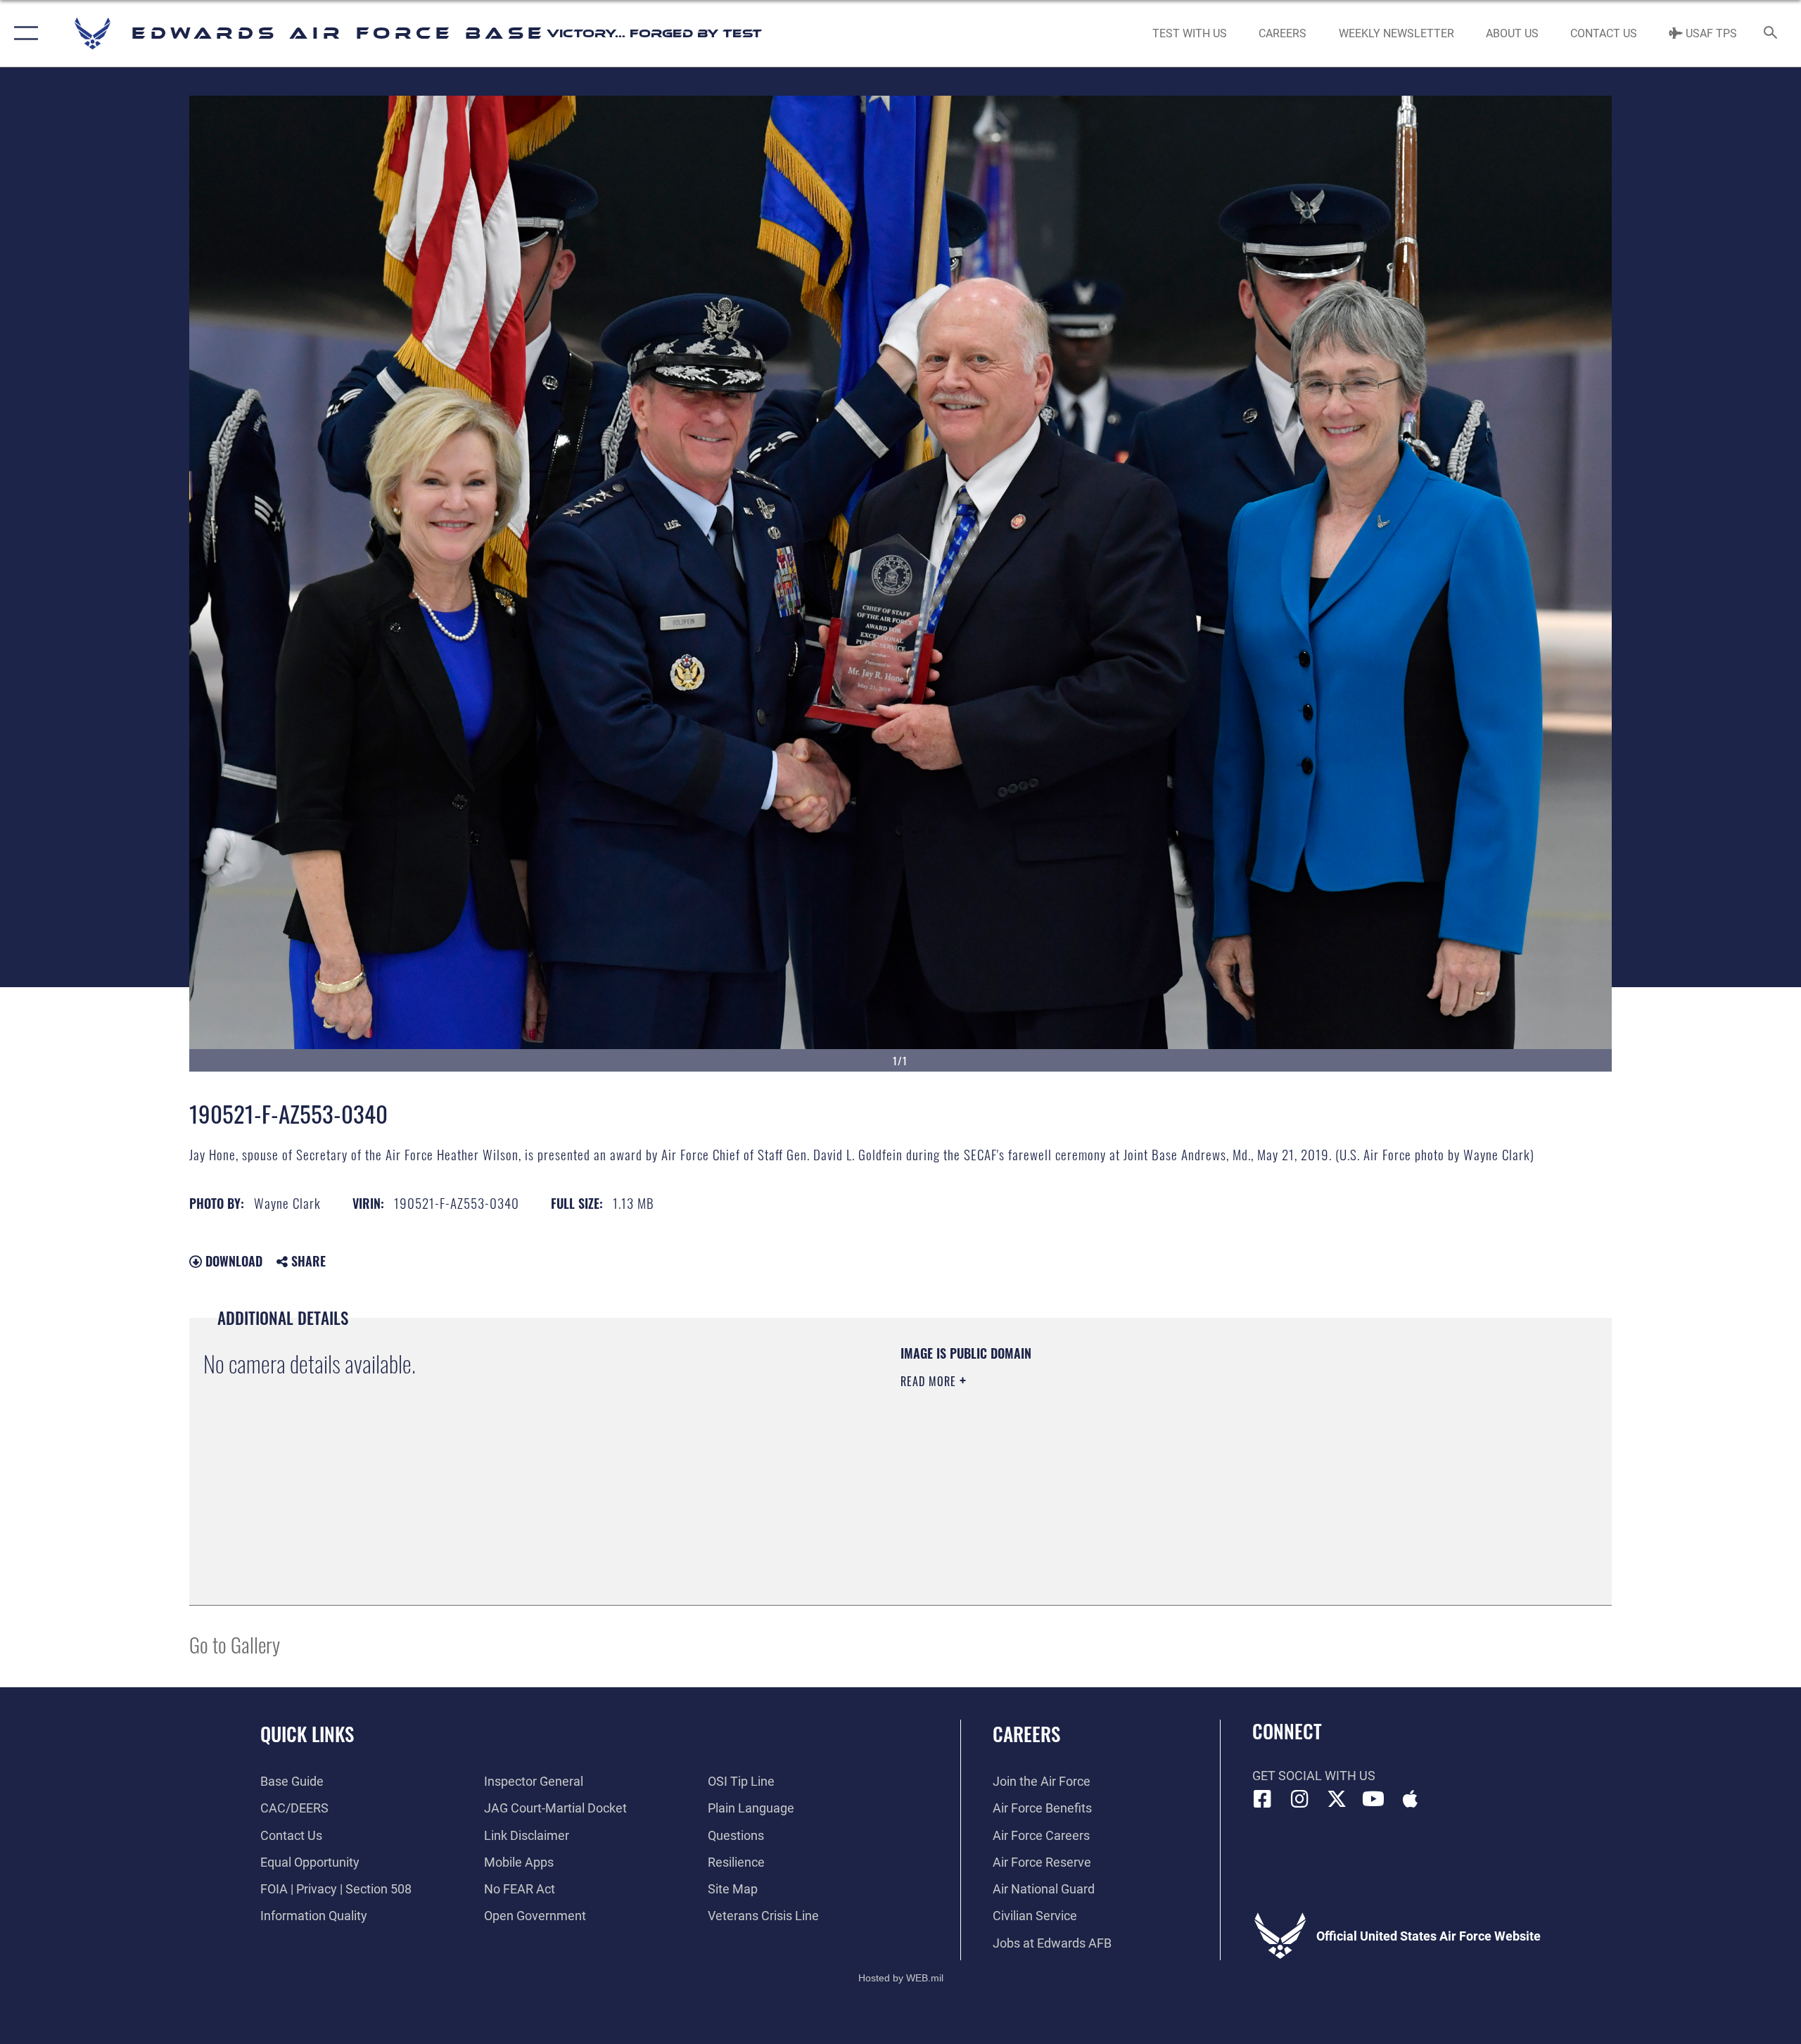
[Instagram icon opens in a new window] (1299, 1799)
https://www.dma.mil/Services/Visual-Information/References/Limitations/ (1065, 1451)
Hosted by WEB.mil (901, 1978)
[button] (23, 33)
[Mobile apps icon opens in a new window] (1411, 1799)
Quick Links (307, 1734)
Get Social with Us (1314, 1776)
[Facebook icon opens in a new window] (1263, 1799)
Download (232, 1261)
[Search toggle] (1771, 34)
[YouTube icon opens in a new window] (1373, 1799)
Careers (1026, 1734)
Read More (930, 1381)
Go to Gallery (235, 1644)
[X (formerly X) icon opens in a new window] (1337, 1799)
